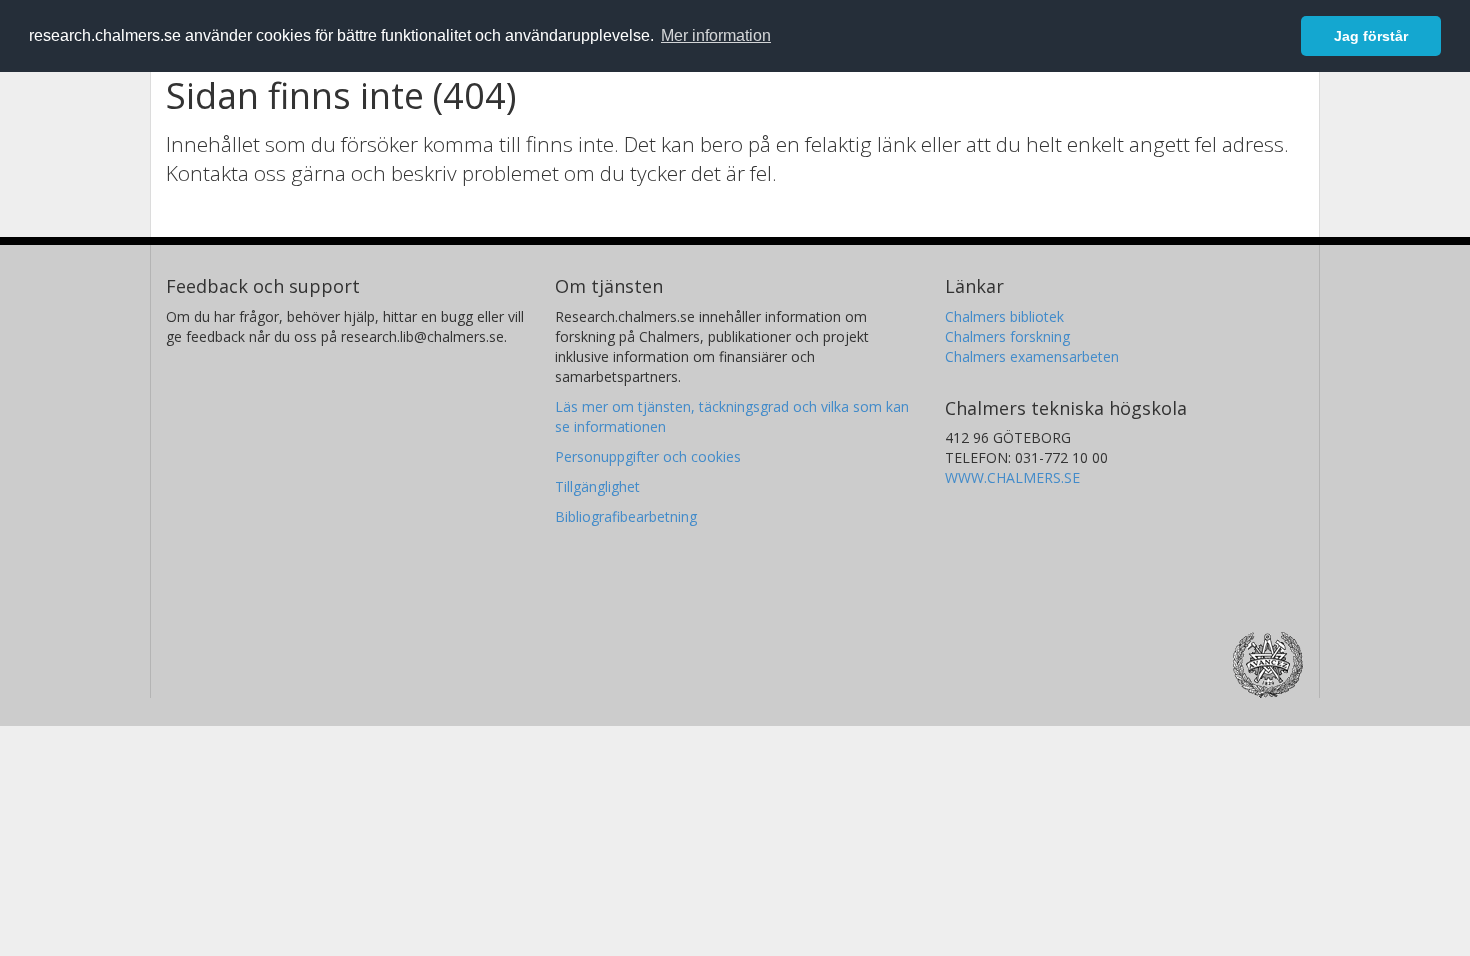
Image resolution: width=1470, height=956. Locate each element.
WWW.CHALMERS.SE (1012, 477)
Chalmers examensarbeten (1032, 356)
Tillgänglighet (597, 486)
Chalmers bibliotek (1004, 316)
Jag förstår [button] (1371, 36)
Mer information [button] (716, 35)
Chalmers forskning (1007, 336)
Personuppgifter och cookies (648, 456)
